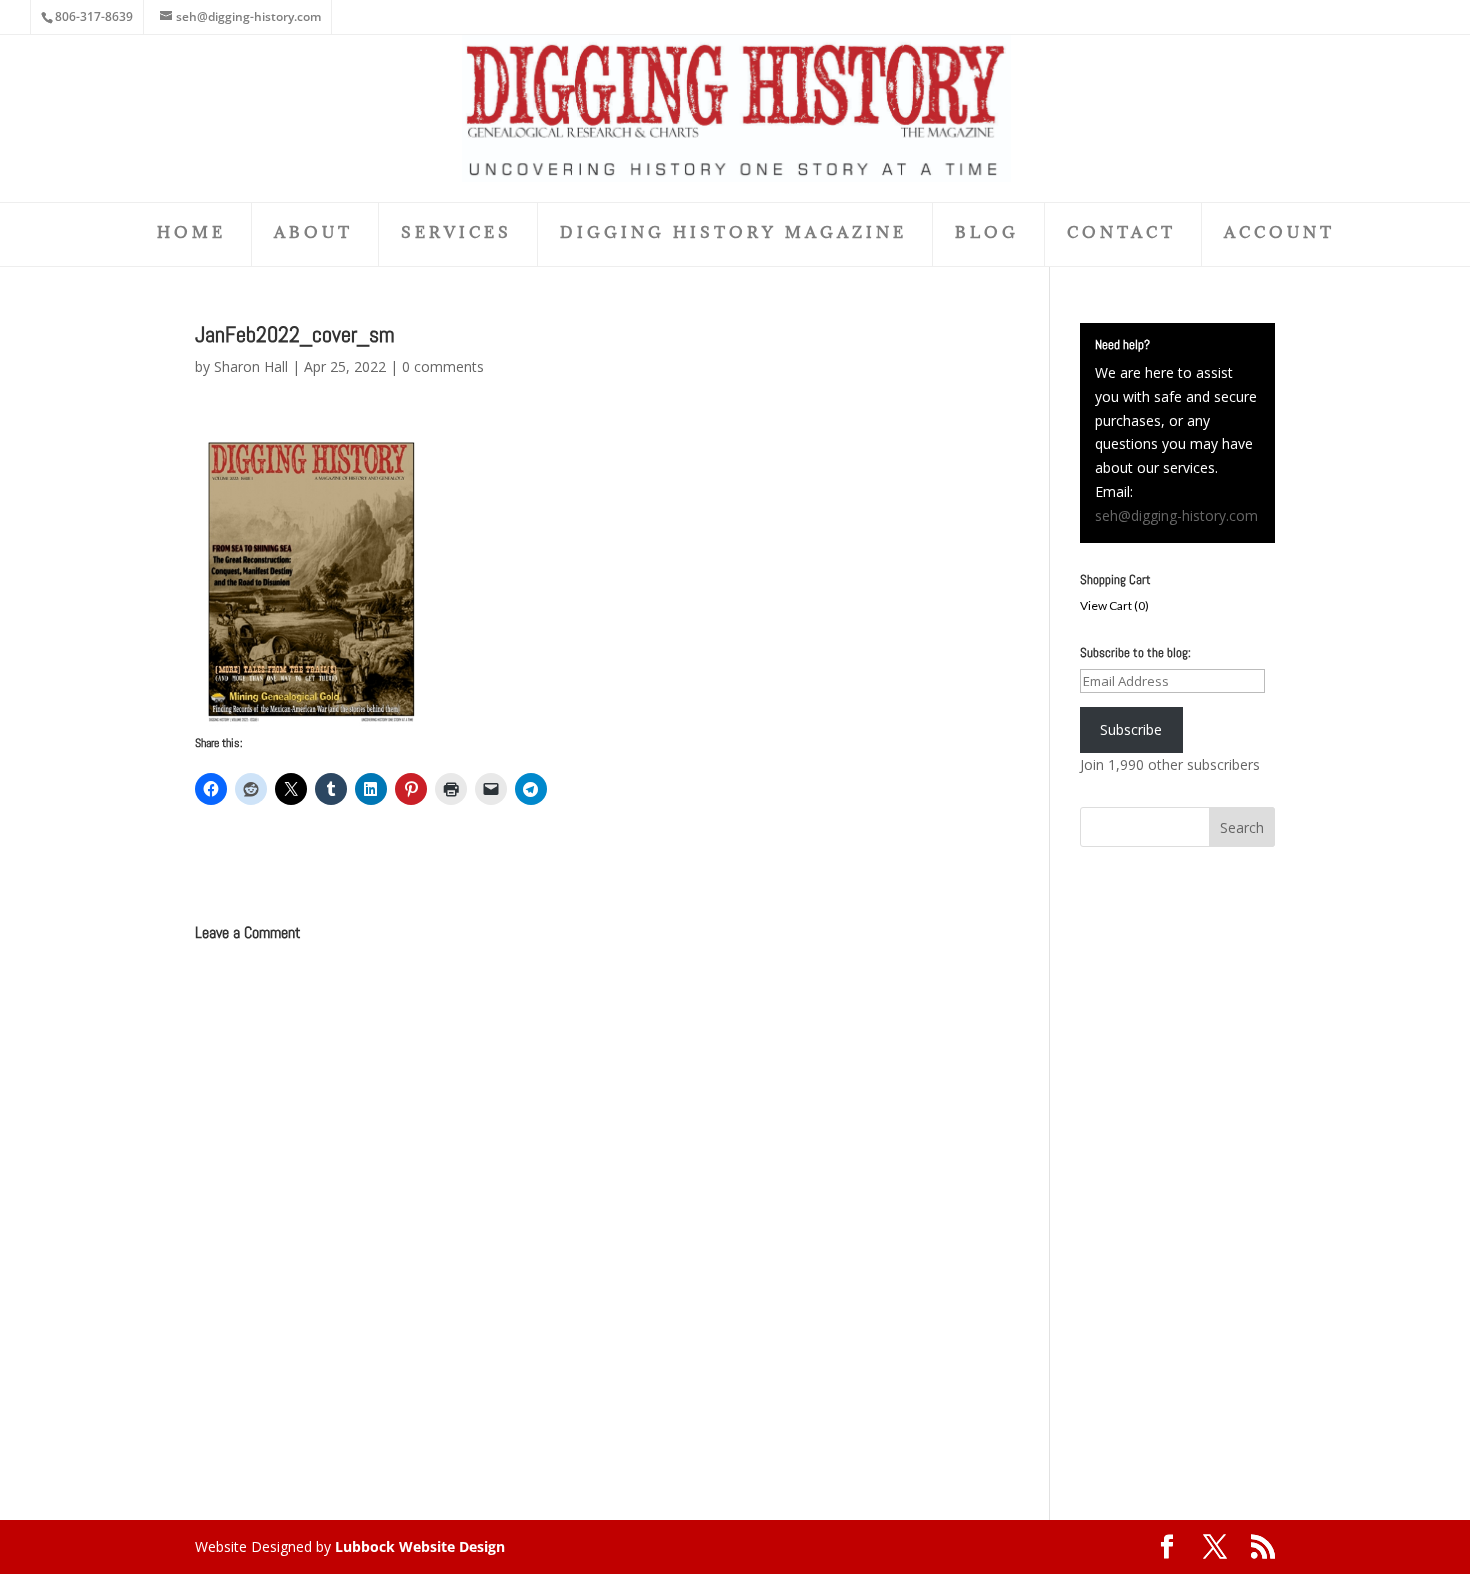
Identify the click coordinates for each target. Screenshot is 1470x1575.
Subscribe (1131, 729)
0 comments (443, 366)
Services (456, 233)
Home (191, 233)
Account (1279, 233)
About (313, 233)
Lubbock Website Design (420, 1546)
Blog (987, 233)
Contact (1121, 233)
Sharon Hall (251, 366)
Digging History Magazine (733, 233)
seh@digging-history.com (1176, 515)
